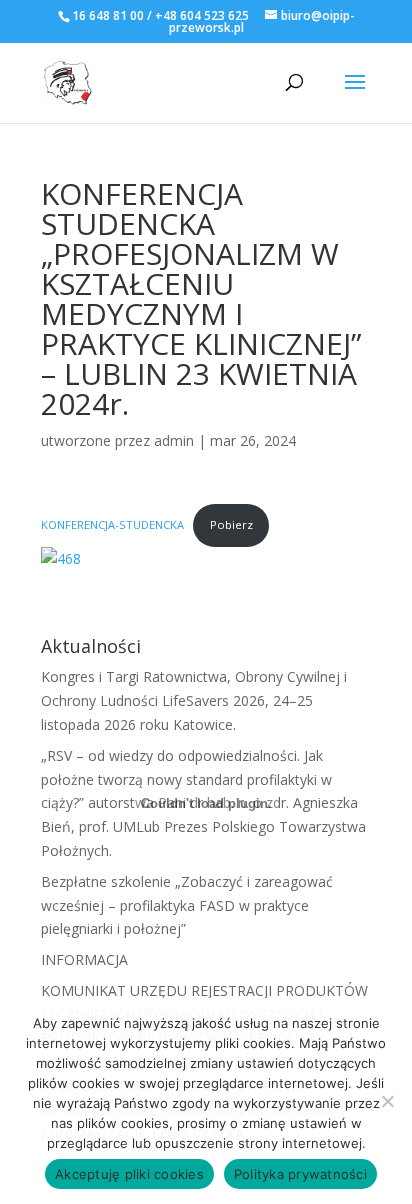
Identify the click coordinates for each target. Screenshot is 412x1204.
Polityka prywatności (300, 1174)
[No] (387, 1101)
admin (174, 440)
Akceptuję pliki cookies (129, 1174)
